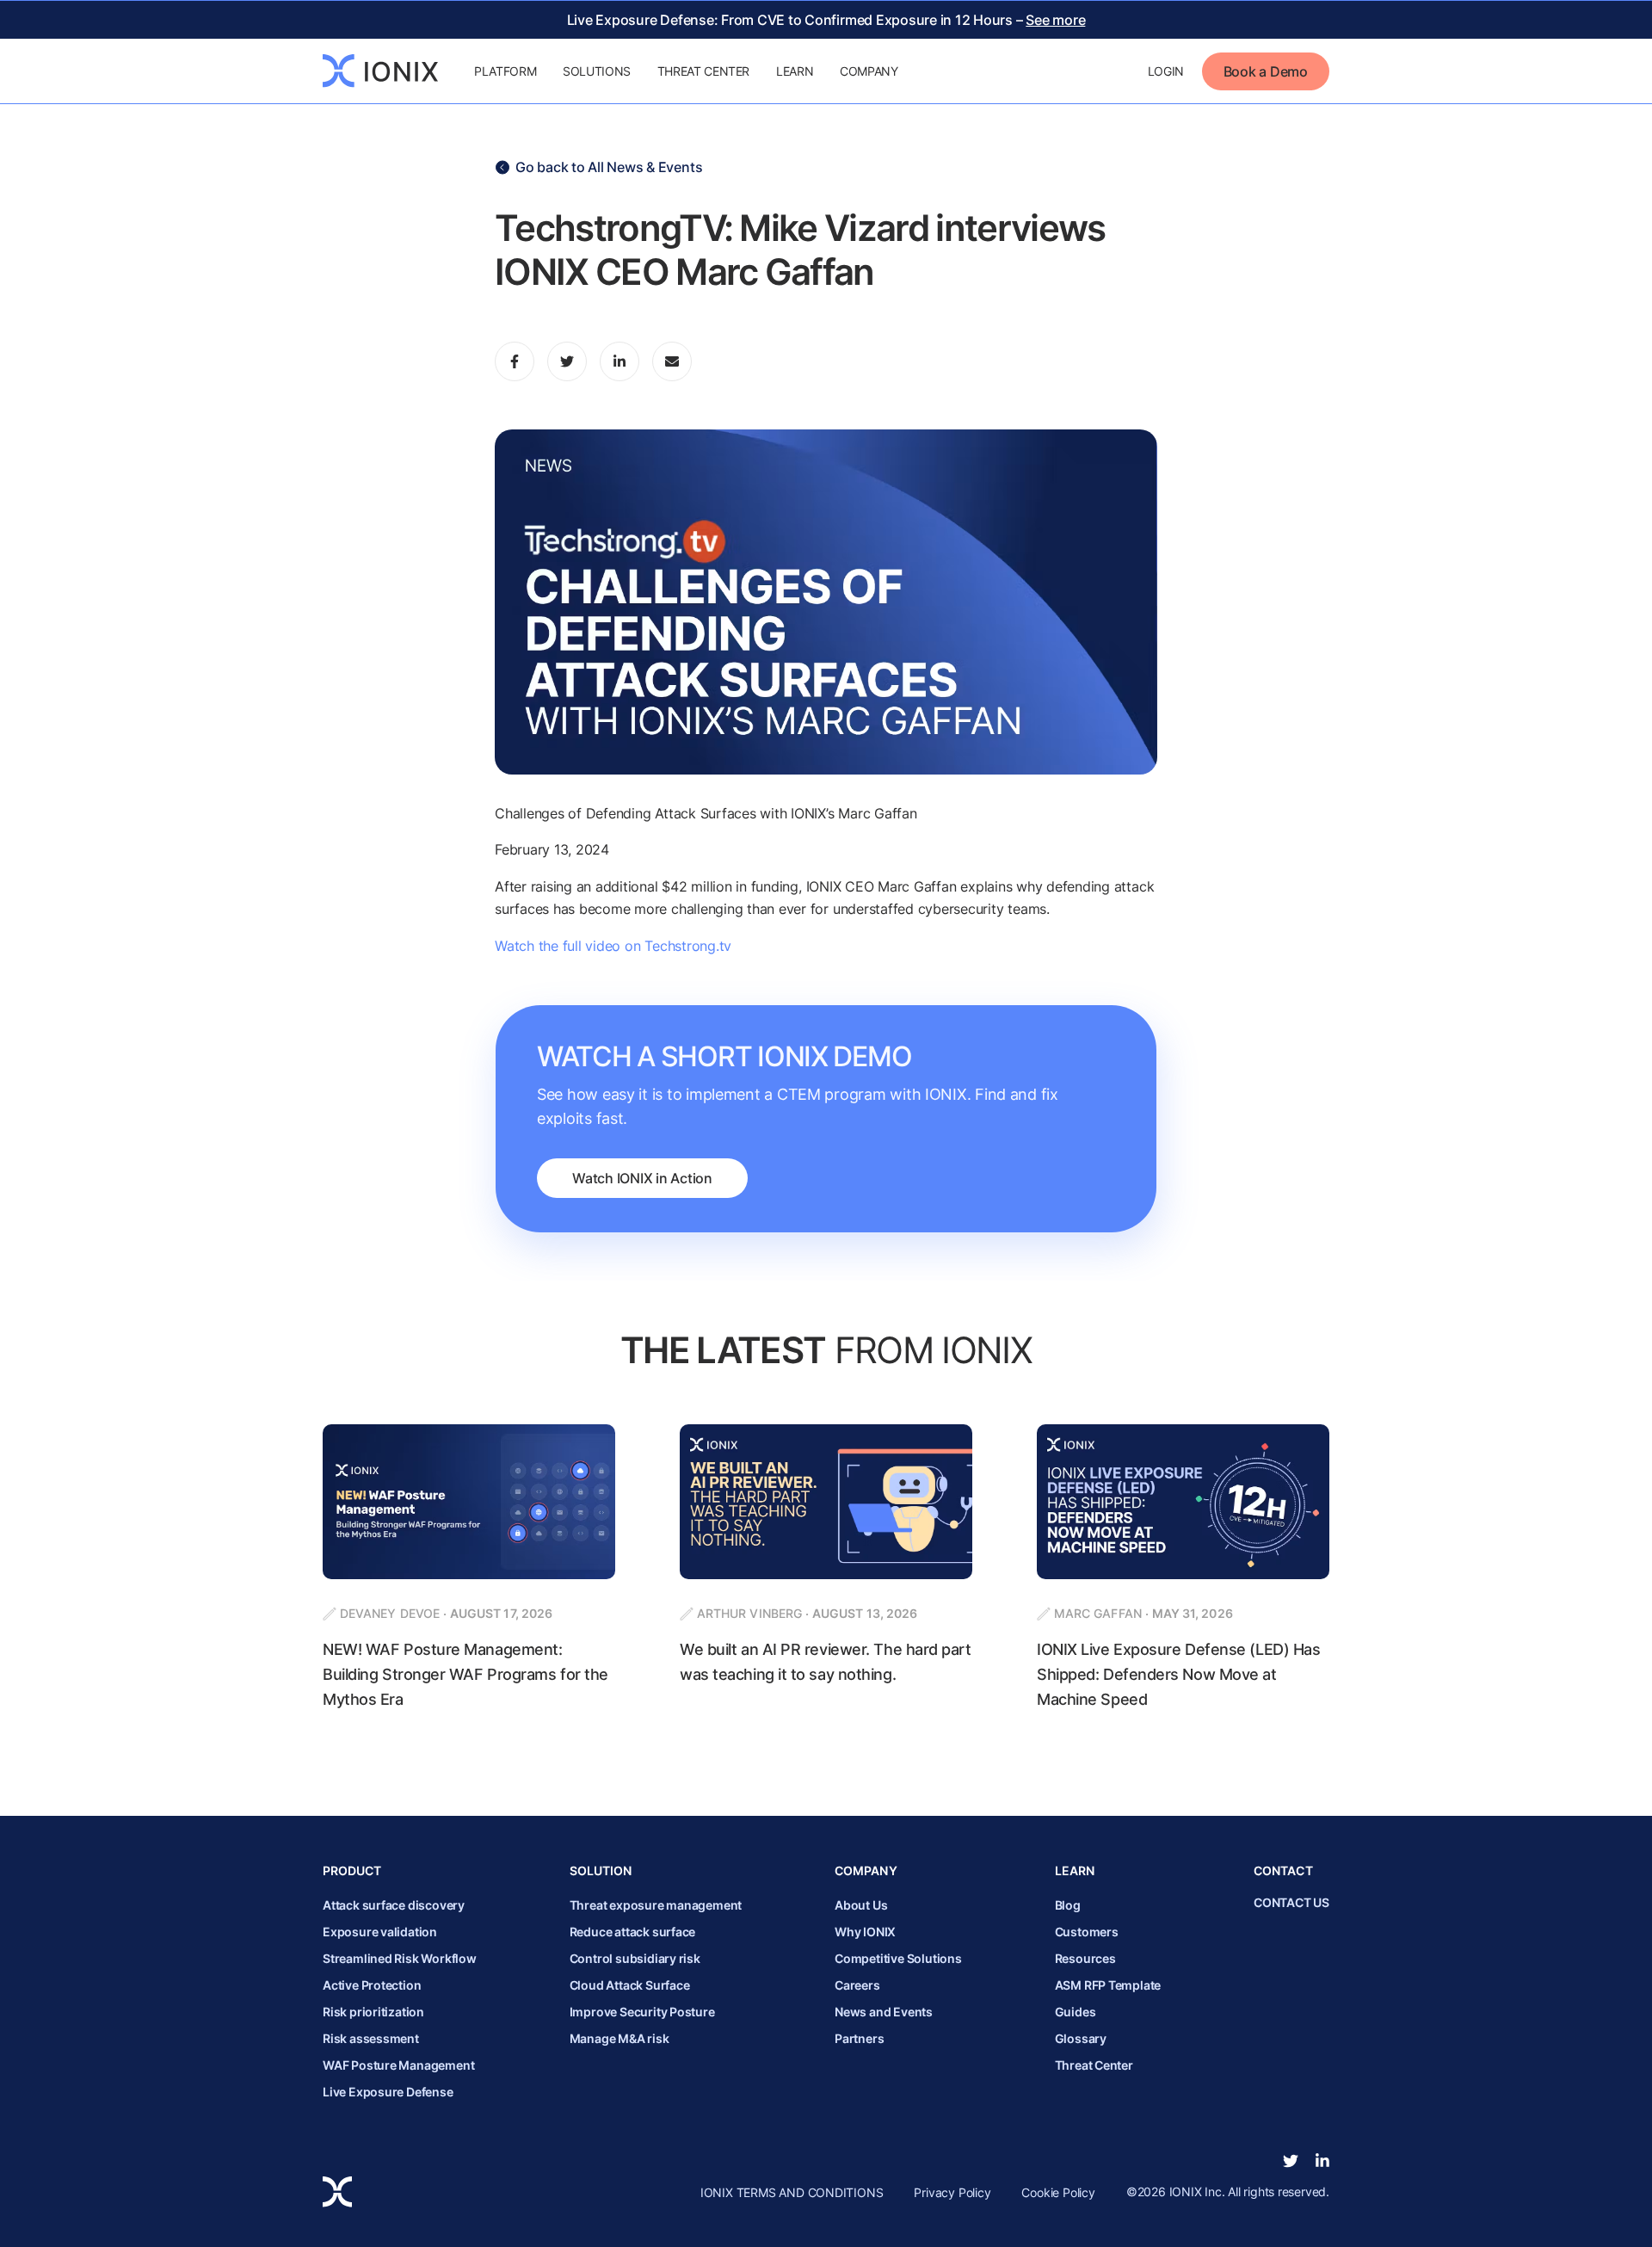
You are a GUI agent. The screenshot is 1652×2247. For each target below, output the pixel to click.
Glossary (1081, 2038)
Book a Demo (1266, 71)
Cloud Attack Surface (630, 1985)
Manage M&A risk (619, 2038)
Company (869, 71)
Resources (1085, 1958)
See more (1055, 20)
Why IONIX (865, 1932)
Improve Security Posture (642, 2012)
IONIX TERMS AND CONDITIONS (792, 2192)
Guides (1076, 2012)
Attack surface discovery (394, 1905)
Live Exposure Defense (388, 2092)
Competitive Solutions (898, 1958)
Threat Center (703, 71)
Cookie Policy (1058, 2192)
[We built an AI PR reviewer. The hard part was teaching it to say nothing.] (826, 1568)
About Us (861, 1905)
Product (352, 1870)
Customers (1087, 1932)
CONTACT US (1291, 1902)
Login (1166, 71)
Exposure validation (380, 1932)
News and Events (884, 2012)
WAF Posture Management (398, 2065)
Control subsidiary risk (635, 1958)
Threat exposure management (656, 1905)
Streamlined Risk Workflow (400, 1958)
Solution (601, 1870)
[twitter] (1291, 2161)
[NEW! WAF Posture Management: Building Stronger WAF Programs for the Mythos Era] (469, 1568)
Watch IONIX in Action (642, 1178)
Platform (505, 71)
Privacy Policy (952, 2192)
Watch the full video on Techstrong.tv (613, 946)
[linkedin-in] (1322, 2161)
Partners (859, 2038)
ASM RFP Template (1108, 1985)
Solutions (597, 71)
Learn (795, 71)
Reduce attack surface (633, 1932)
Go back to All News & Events (609, 167)
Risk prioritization (373, 2012)
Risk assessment (371, 2038)
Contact (1283, 1870)
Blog (1068, 1905)
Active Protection (372, 1985)
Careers (857, 1985)
